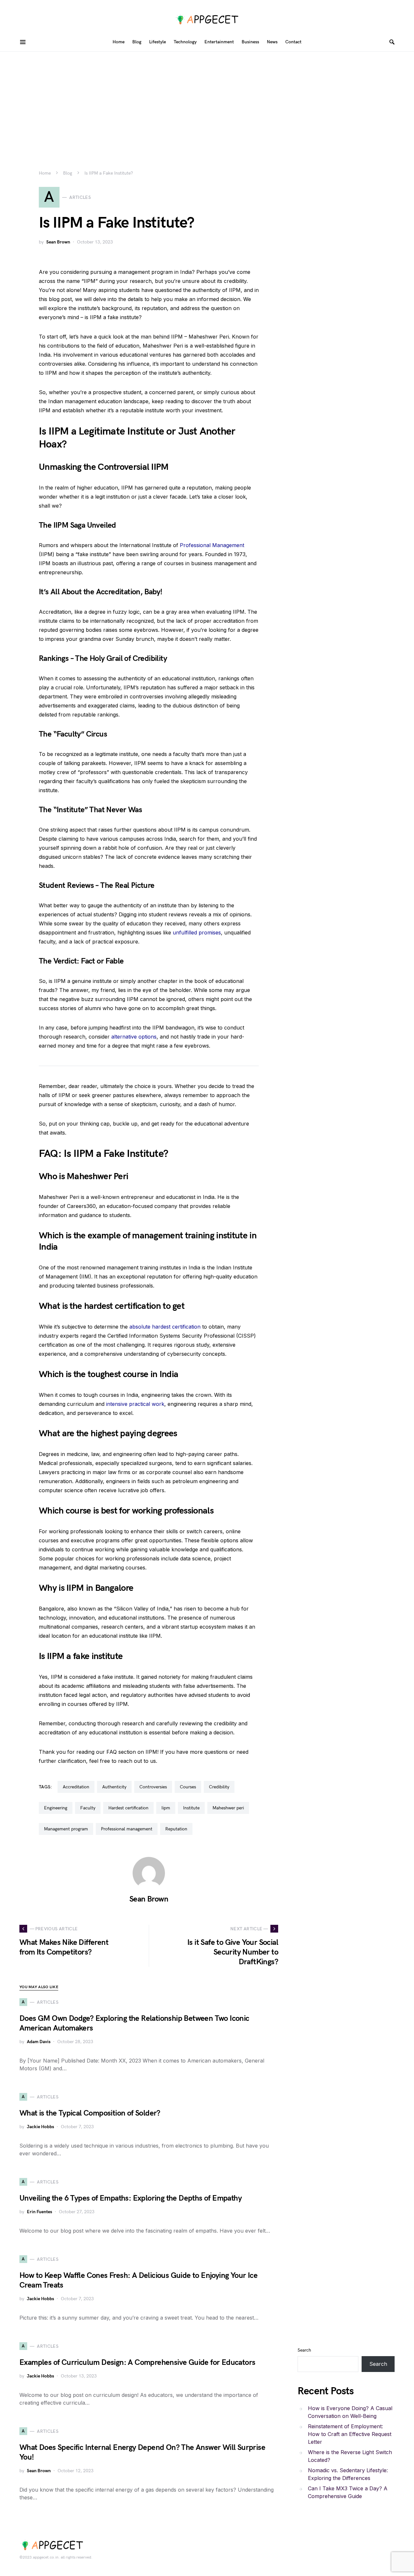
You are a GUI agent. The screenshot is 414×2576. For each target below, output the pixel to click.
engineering (56, 1808)
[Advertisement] (207, 100)
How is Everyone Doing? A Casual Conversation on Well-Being (350, 2412)
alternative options (134, 1037)
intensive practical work (135, 1404)
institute (191, 1808)
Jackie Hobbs (40, 2127)
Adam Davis (39, 2042)
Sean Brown (58, 242)
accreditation (76, 1787)
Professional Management (212, 545)
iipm (166, 1808)
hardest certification (128, 1808)
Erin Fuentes (39, 2212)
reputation (176, 1829)
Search (304, 2350)
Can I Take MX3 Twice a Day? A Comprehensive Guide (348, 2492)
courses (188, 1787)
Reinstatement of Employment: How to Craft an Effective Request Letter (350, 2434)
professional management (127, 1829)
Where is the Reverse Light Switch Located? (350, 2456)
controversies (153, 1787)
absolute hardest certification (165, 1327)
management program (66, 1829)
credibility (219, 1787)
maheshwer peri (228, 1808)
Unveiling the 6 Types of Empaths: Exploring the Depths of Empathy (131, 2198)
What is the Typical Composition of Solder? (90, 2113)
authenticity (114, 1787)
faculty (88, 1808)
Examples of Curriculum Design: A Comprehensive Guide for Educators (137, 2362)
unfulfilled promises (197, 932)
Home (45, 173)
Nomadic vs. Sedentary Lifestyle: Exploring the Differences (348, 2474)
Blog (68, 173)
